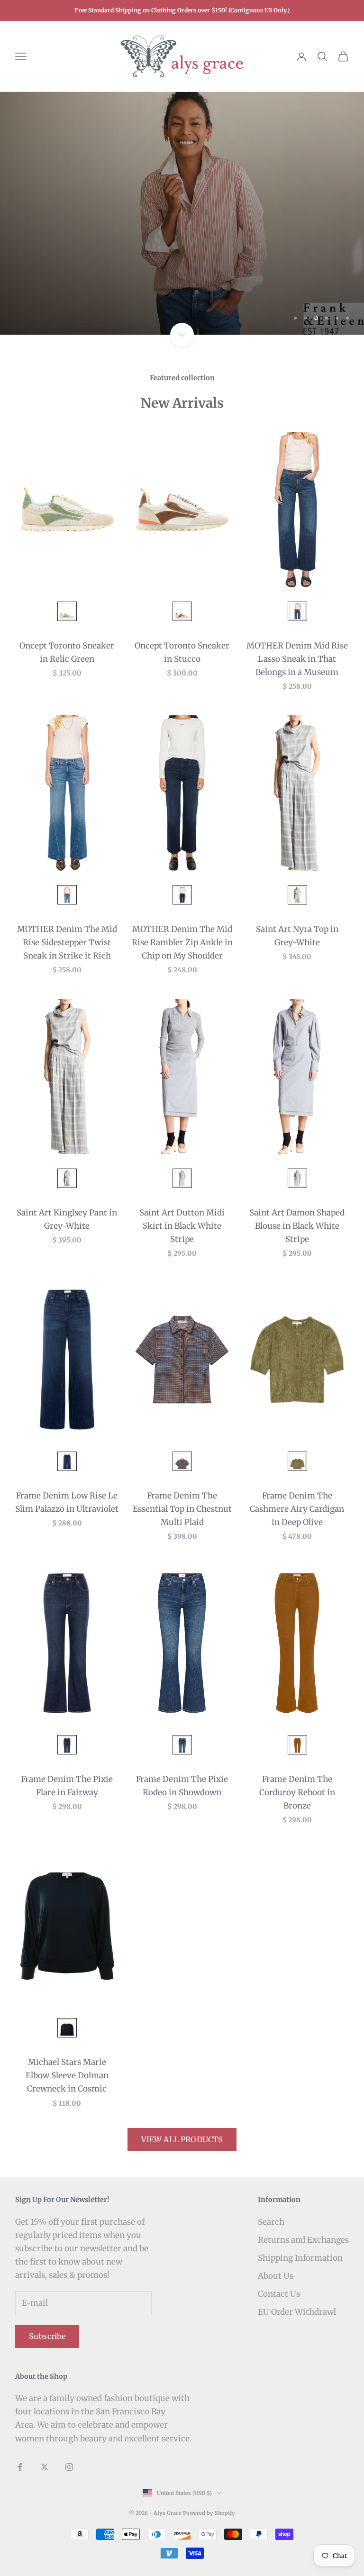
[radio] (66, 611)
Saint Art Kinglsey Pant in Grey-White (67, 1219)
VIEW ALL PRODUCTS (182, 2139)
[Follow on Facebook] (20, 2467)
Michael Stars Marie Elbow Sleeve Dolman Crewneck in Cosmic (67, 2075)
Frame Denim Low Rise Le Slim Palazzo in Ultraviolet (67, 1502)
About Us (276, 2276)
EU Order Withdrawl (297, 2312)
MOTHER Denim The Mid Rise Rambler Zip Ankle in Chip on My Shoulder (182, 942)
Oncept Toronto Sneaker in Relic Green (67, 652)
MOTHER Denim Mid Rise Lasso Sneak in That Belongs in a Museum (297, 659)
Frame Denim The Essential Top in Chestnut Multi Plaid (182, 1509)
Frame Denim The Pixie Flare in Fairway (67, 1786)
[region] (182, 213)
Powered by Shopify (209, 2513)
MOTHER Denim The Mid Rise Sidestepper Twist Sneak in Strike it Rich (67, 942)
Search (271, 2222)
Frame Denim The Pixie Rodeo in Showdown (182, 1786)
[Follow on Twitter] (45, 2467)
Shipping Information (300, 2258)
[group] (182, 213)
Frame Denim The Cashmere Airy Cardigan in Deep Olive (297, 1509)
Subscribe (47, 2336)
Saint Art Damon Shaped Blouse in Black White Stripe (297, 1226)
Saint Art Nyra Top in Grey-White (297, 936)
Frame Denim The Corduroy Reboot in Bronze (297, 1792)
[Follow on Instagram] (69, 2467)
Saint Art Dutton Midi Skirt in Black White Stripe (182, 1226)
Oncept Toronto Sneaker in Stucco (182, 652)
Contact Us (279, 2294)
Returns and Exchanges (303, 2240)
